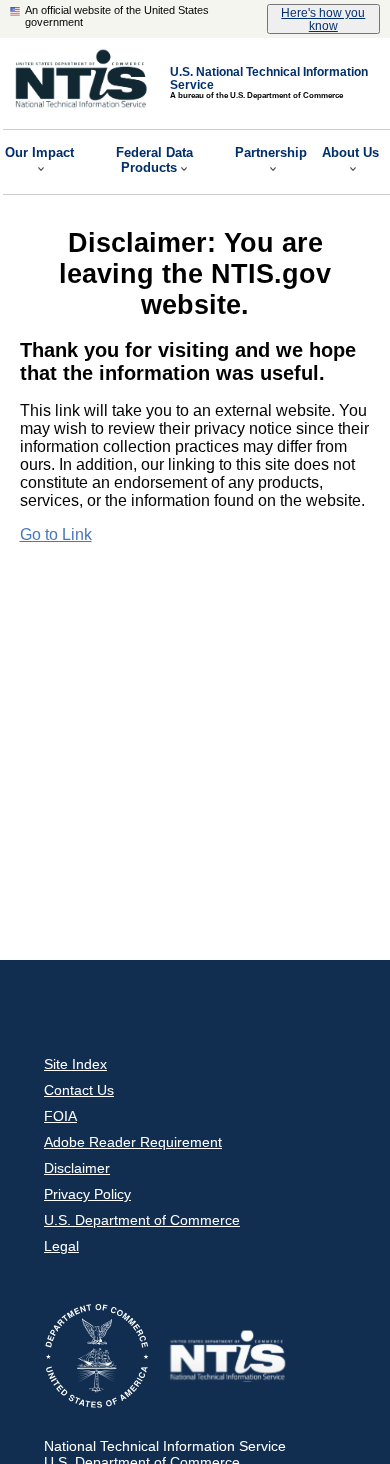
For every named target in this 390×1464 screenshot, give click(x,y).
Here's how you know (323, 19)
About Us (350, 152)
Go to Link (56, 534)
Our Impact (39, 152)
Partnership (271, 152)
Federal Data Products (154, 160)
